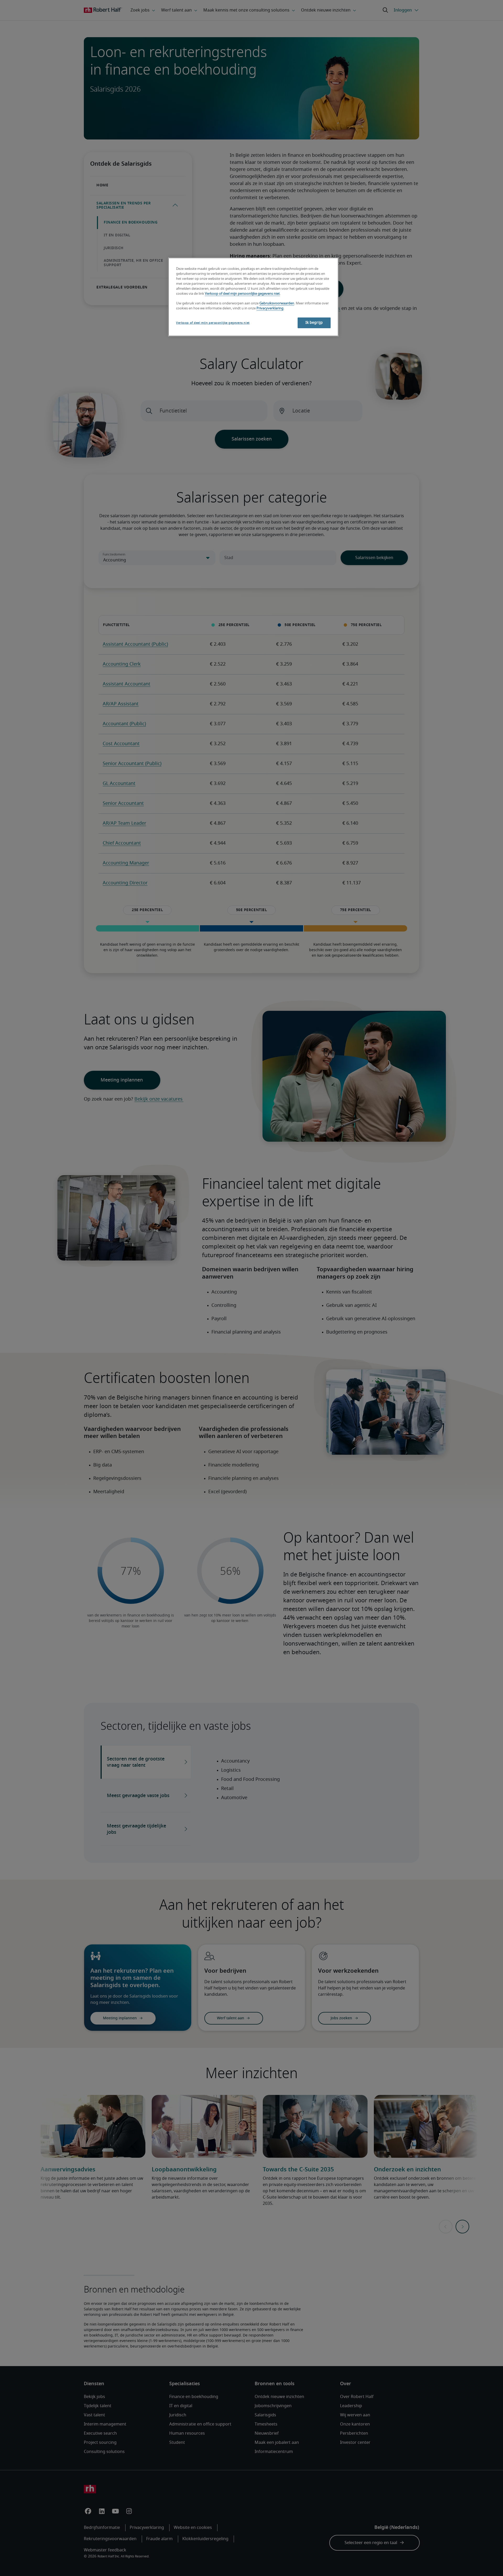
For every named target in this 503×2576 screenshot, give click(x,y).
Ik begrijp (314, 323)
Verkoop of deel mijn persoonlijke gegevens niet (242, 294)
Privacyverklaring (270, 308)
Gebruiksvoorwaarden (277, 303)
